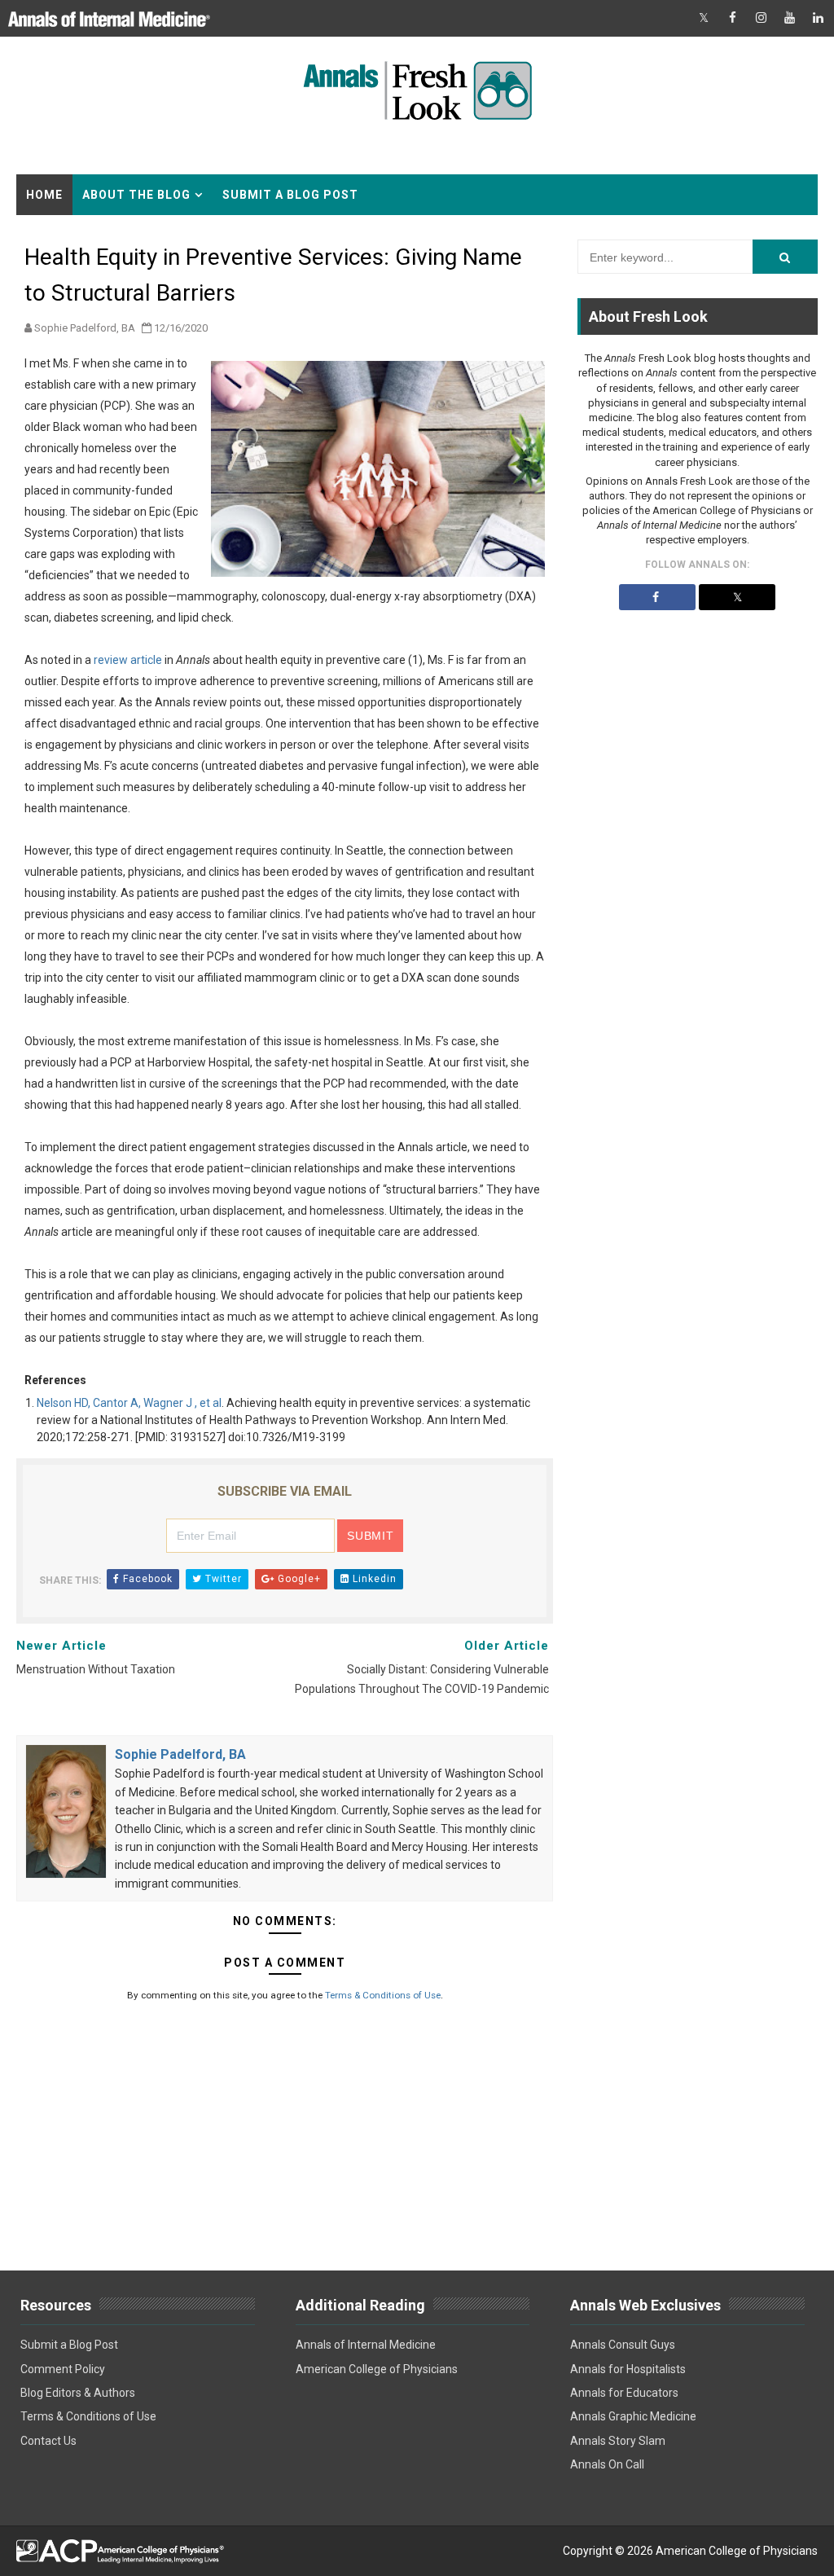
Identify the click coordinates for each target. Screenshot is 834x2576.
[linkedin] (818, 18)
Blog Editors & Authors (78, 2393)
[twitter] (704, 18)
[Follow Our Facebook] (657, 597)
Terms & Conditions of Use (383, 1995)
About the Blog (136, 195)
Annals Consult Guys (623, 2345)
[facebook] (732, 18)
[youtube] (789, 18)
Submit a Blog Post (290, 195)
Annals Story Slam (618, 2441)
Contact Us (48, 2441)
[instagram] (761, 18)
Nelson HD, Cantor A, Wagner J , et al (129, 1403)
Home (44, 195)
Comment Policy (63, 2369)
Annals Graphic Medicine (633, 2416)
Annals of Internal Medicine (366, 2345)
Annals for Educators (624, 2393)
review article (128, 660)
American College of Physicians (377, 2369)
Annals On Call (607, 2464)
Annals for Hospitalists (628, 2369)
